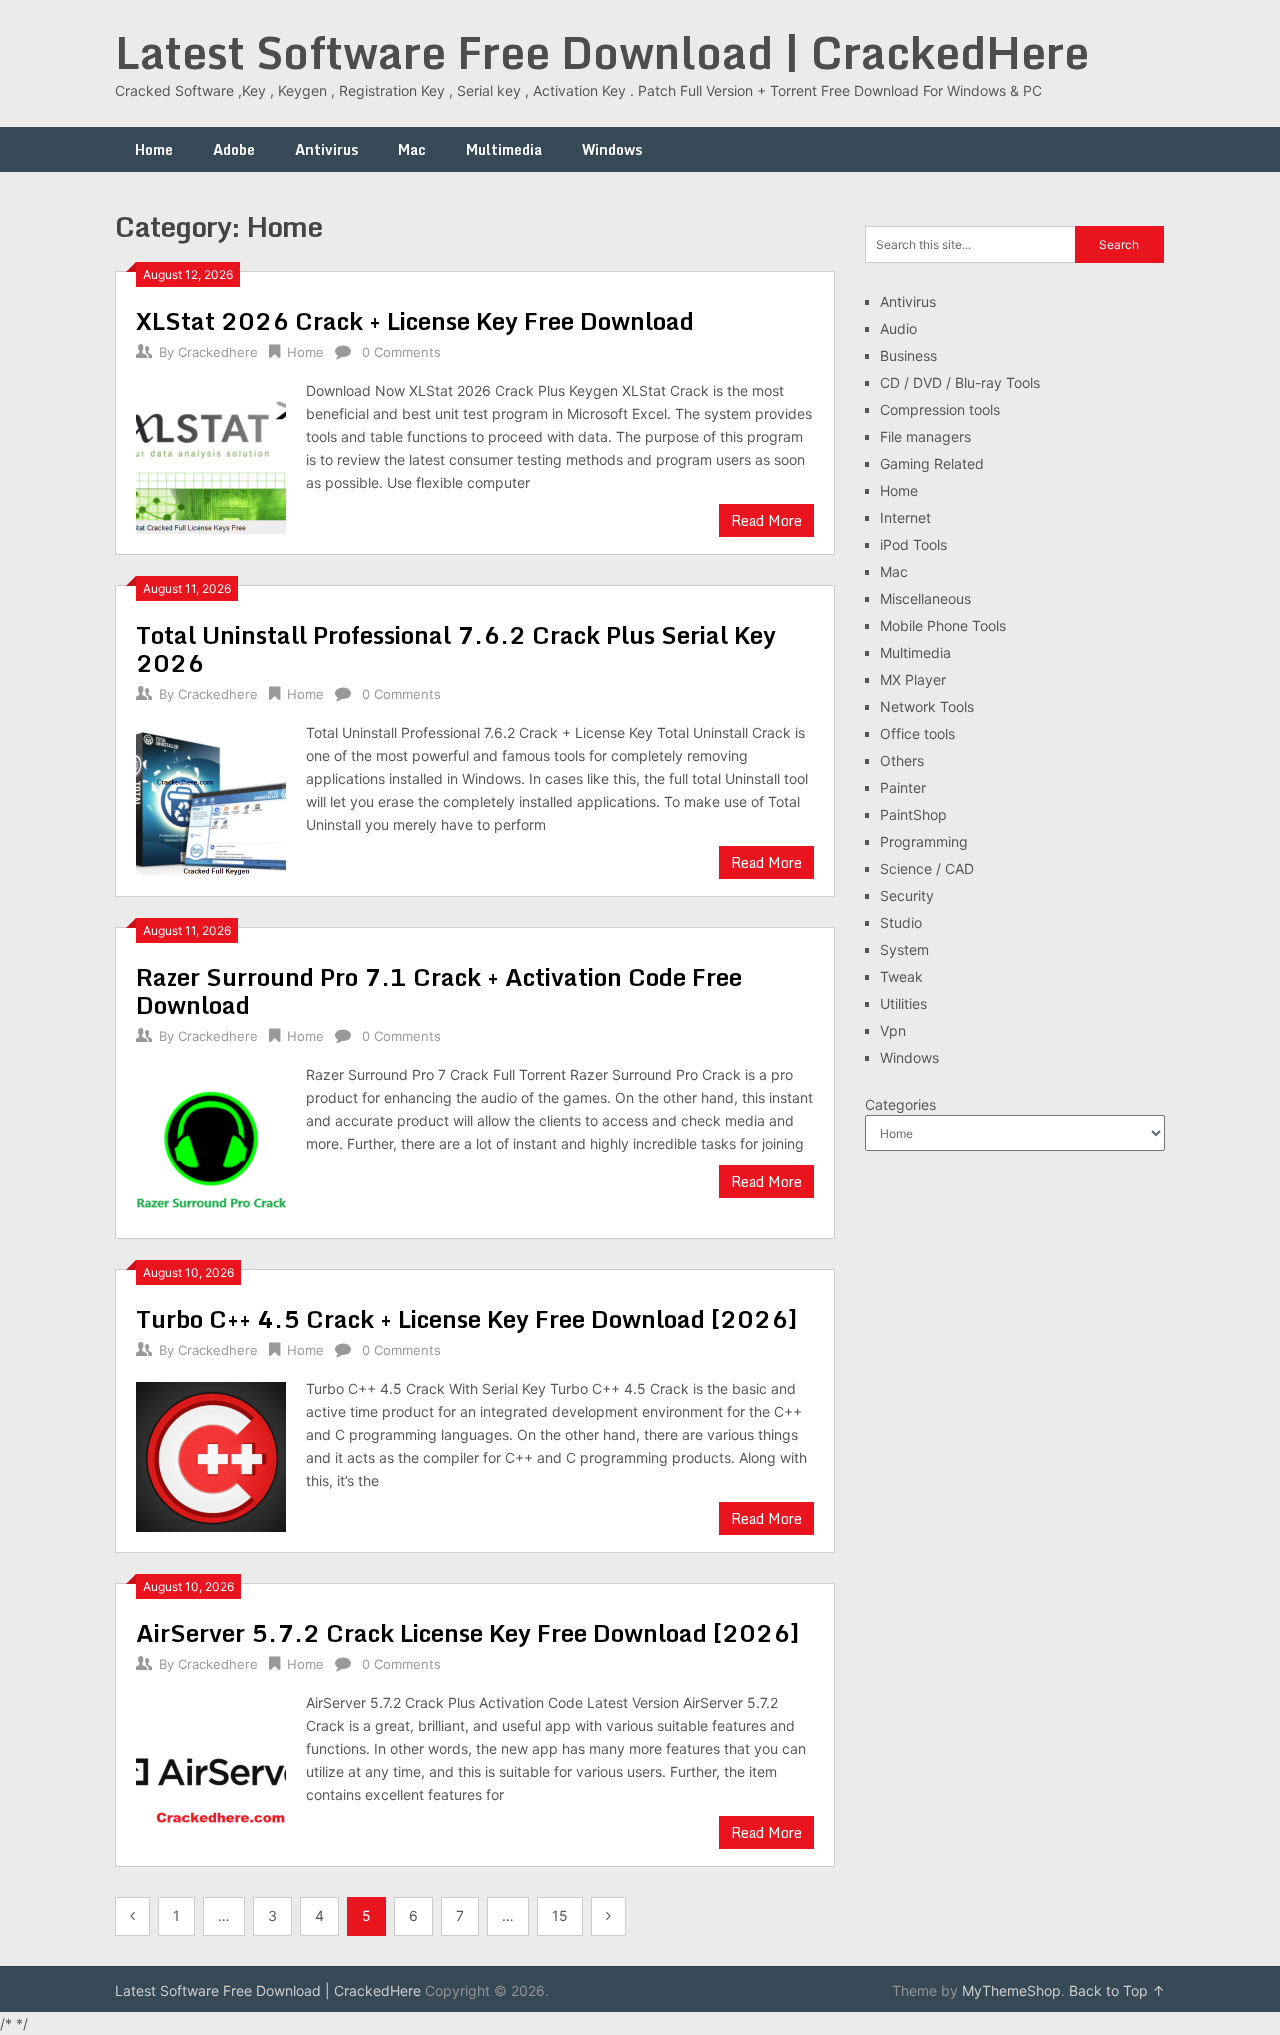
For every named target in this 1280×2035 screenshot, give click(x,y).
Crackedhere (218, 352)
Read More (766, 520)
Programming (924, 841)
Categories (900, 1104)
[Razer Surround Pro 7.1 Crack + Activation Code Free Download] (211, 1140)
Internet (905, 517)
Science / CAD (927, 868)
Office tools (917, 733)
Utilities (903, 1003)
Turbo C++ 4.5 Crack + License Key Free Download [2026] (467, 1318)
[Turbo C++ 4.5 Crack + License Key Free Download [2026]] (211, 1454)
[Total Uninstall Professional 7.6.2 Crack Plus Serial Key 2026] (211, 798)
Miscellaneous (925, 598)
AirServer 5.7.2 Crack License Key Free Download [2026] (468, 1632)
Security (907, 895)
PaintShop (913, 814)
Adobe (234, 149)
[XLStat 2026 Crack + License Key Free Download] (211, 456)
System (904, 949)
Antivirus (326, 149)
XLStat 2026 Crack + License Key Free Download (415, 320)
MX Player (913, 679)
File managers (925, 436)
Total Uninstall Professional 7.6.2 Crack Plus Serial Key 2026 (456, 648)
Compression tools (940, 409)
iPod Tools (913, 544)
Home (154, 149)
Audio (898, 328)
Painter (903, 787)
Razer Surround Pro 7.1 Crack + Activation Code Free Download (439, 990)
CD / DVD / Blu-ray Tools (960, 382)
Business (908, 355)
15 (560, 1915)
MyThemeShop (1011, 1990)
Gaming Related (932, 463)
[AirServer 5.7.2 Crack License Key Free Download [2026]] (211, 1768)
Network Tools (927, 706)
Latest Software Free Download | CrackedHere (602, 52)
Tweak (901, 976)
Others (902, 760)
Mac (412, 149)
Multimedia (504, 149)
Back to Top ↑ (1117, 1990)
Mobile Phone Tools (943, 625)
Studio (901, 922)
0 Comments (401, 352)
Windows (612, 149)
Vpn (893, 1030)
